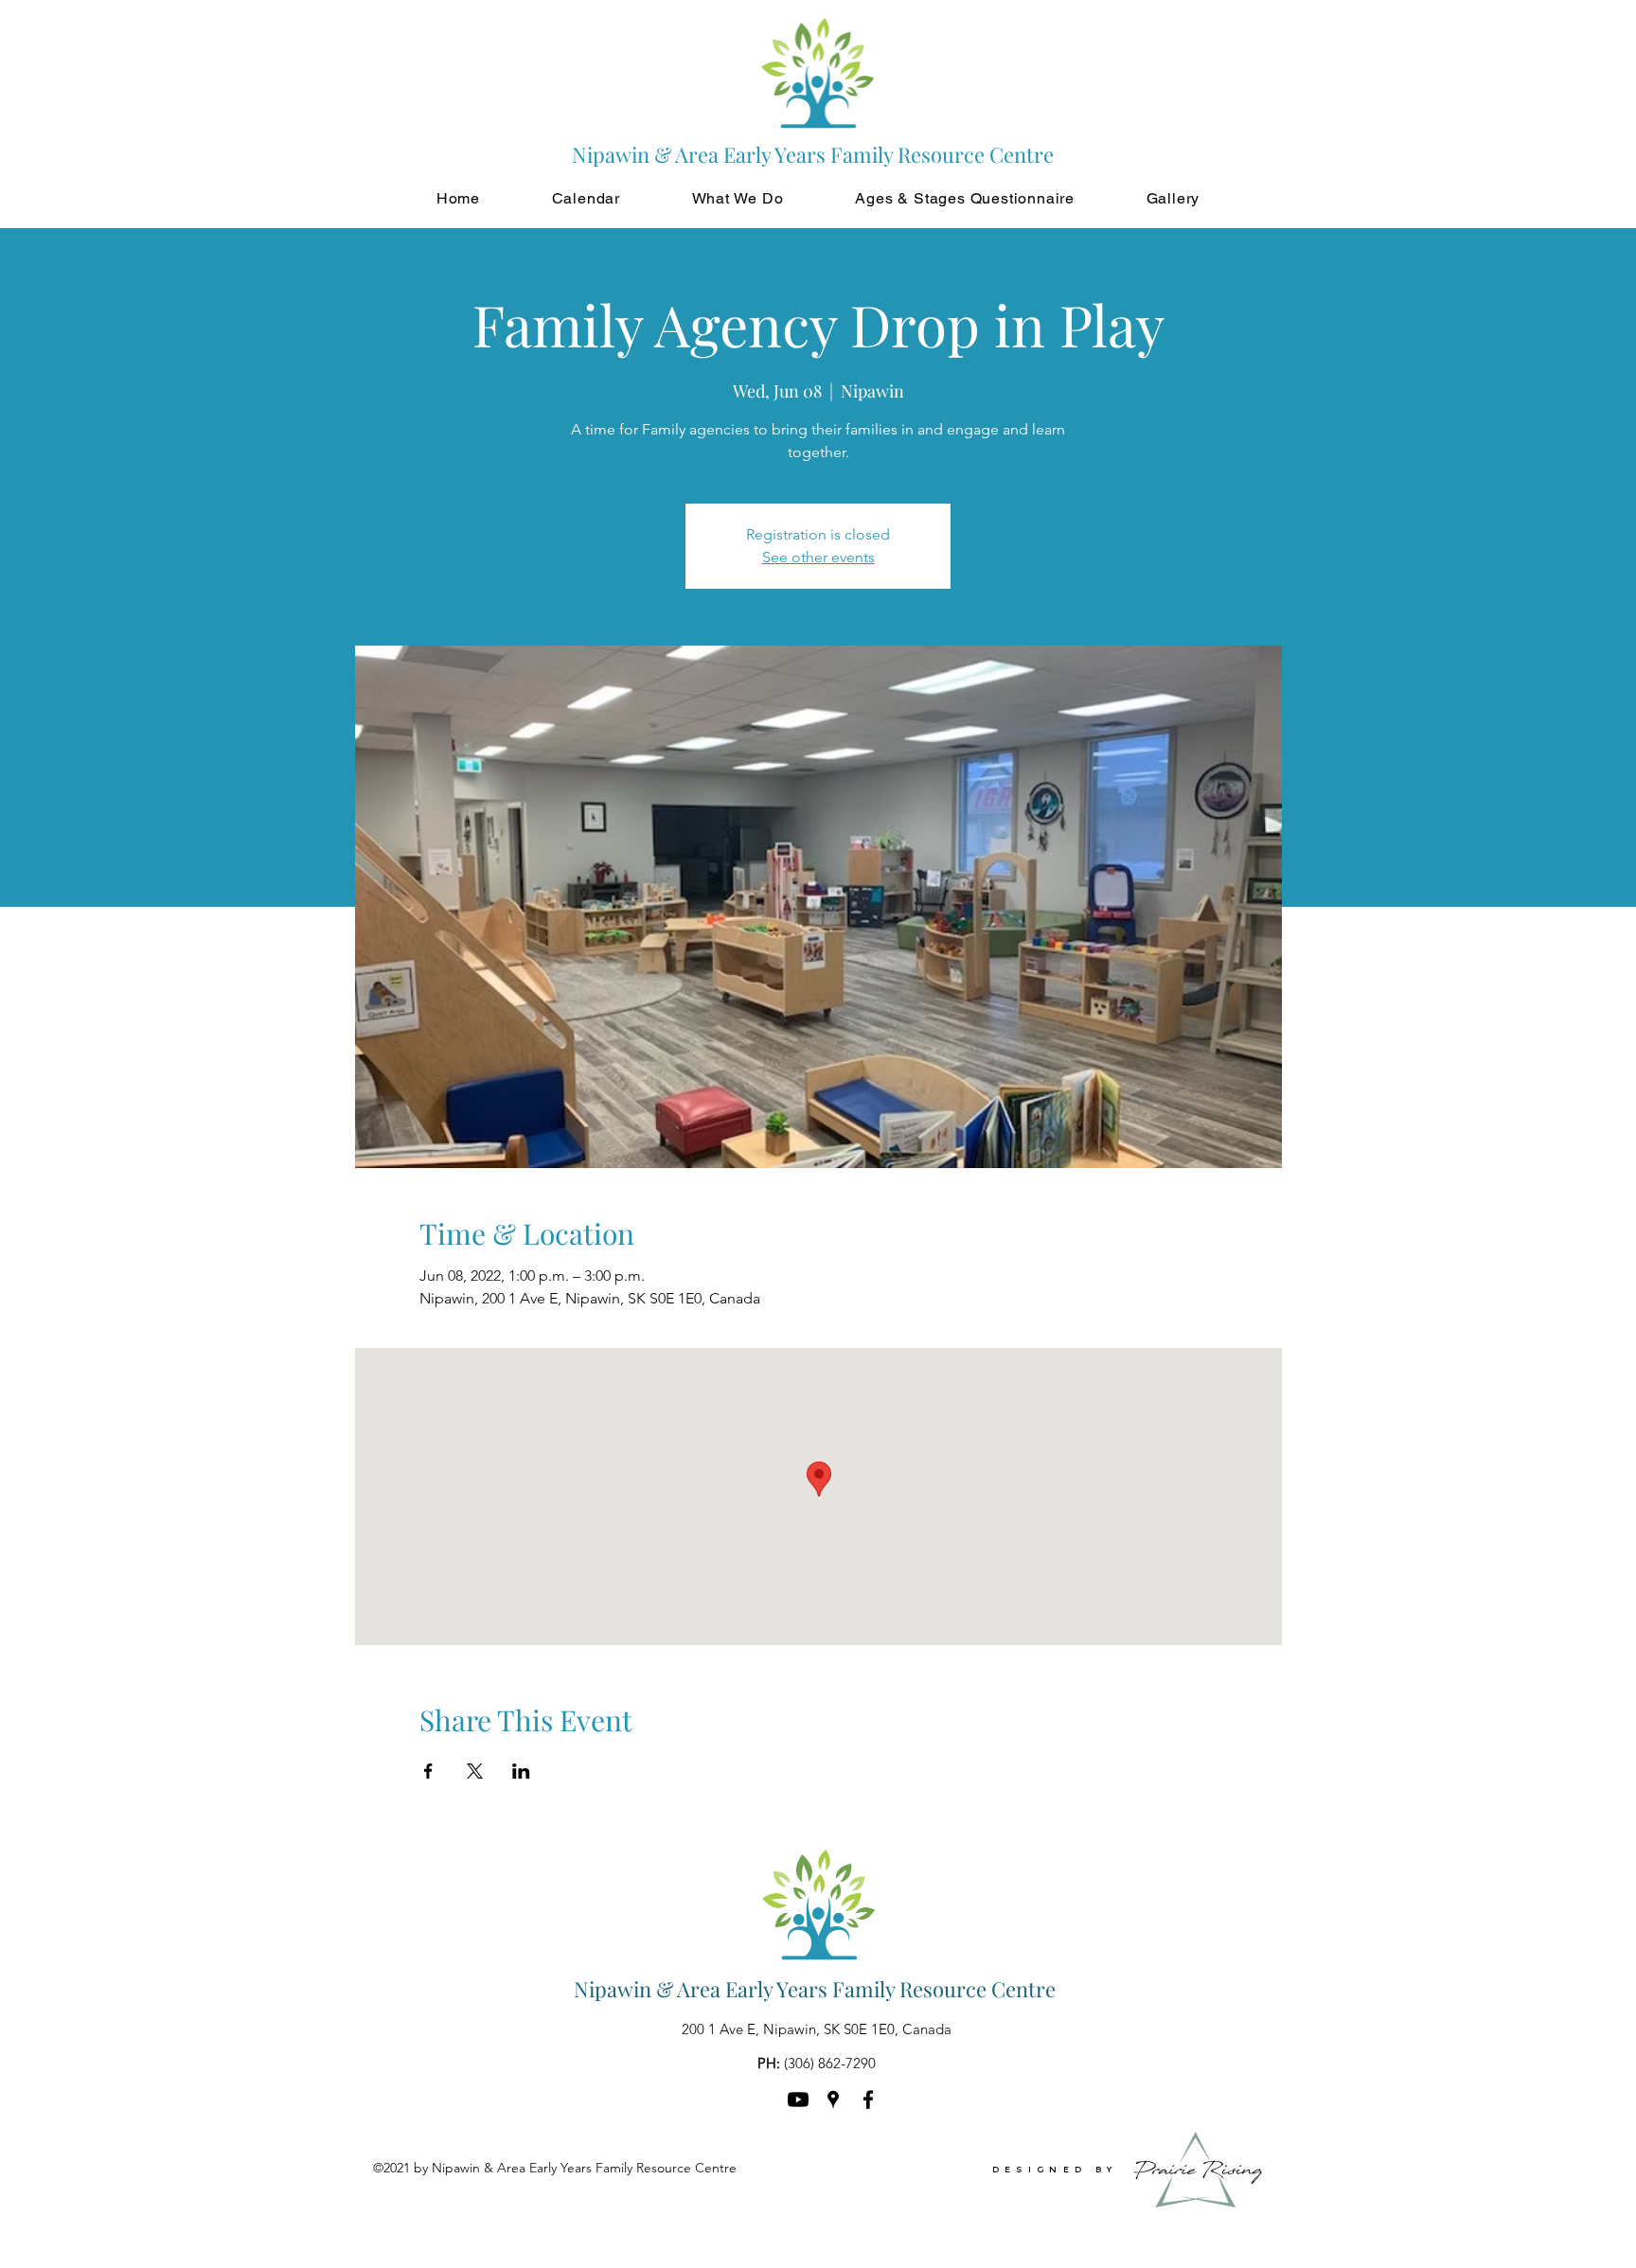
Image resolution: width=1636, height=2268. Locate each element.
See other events (818, 557)
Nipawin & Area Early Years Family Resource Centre (815, 1989)
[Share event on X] (475, 1771)
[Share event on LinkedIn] (521, 1771)
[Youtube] (798, 2100)
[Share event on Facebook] (428, 1771)
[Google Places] (833, 2100)
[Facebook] (868, 2100)
